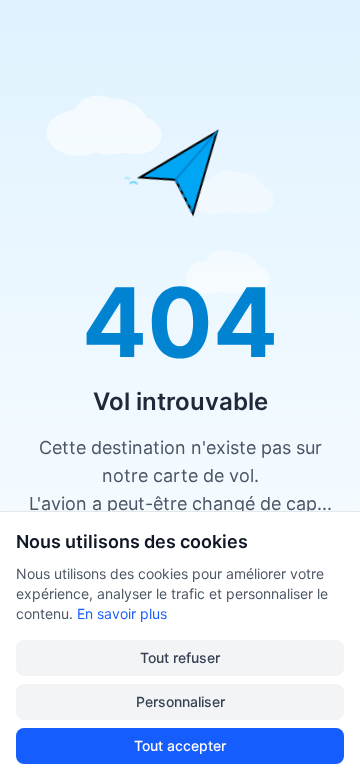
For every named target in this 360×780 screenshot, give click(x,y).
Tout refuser (180, 657)
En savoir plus (122, 613)
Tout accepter (180, 745)
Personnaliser (180, 701)
